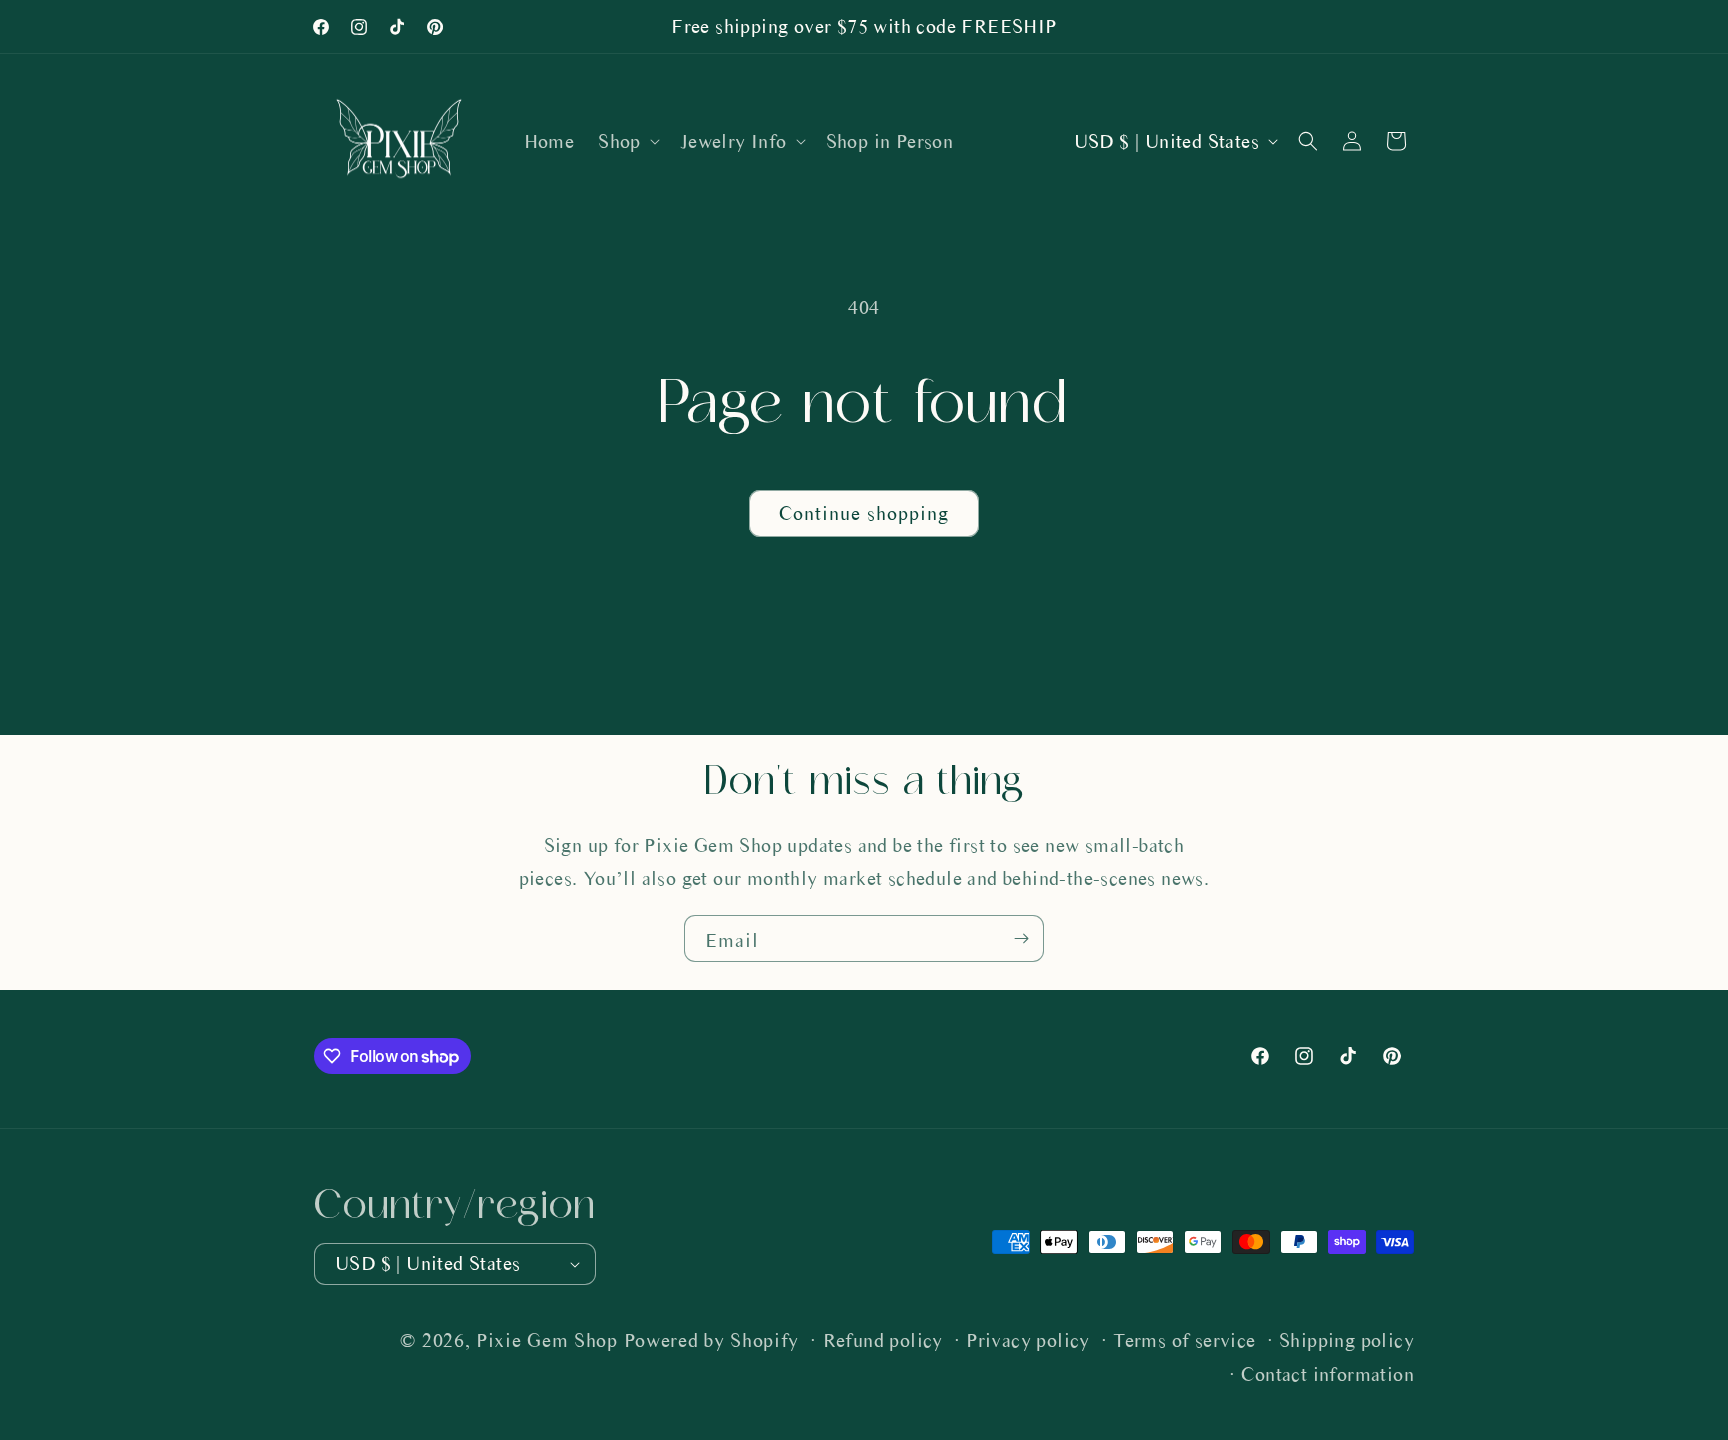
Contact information (1327, 1374)
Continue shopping (864, 513)
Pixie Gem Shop (547, 1340)
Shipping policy (1346, 1340)
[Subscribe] (1021, 938)
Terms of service (1184, 1340)
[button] (627, 141)
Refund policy (883, 1340)
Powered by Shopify (712, 1340)
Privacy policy (1028, 1340)
